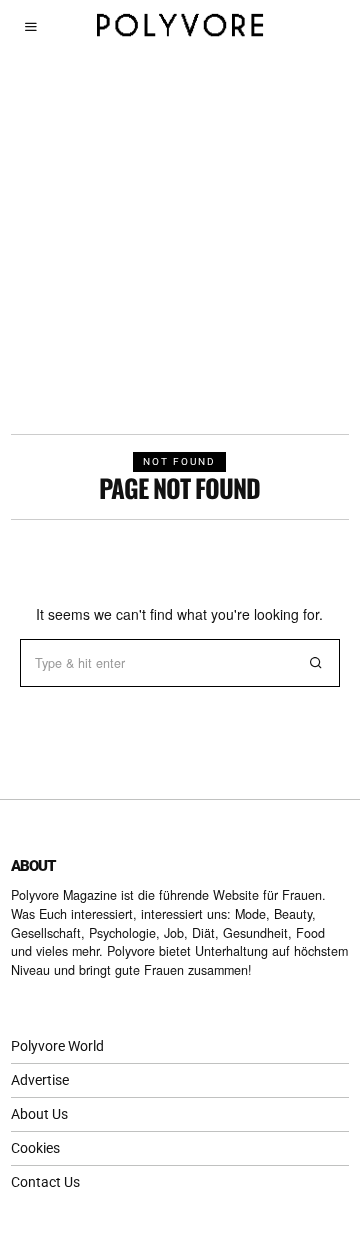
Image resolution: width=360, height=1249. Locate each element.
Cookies (35, 1148)
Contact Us (45, 1182)
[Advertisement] (180, 244)
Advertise (40, 1080)
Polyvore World (57, 1046)
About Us (39, 1114)
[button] (316, 663)
